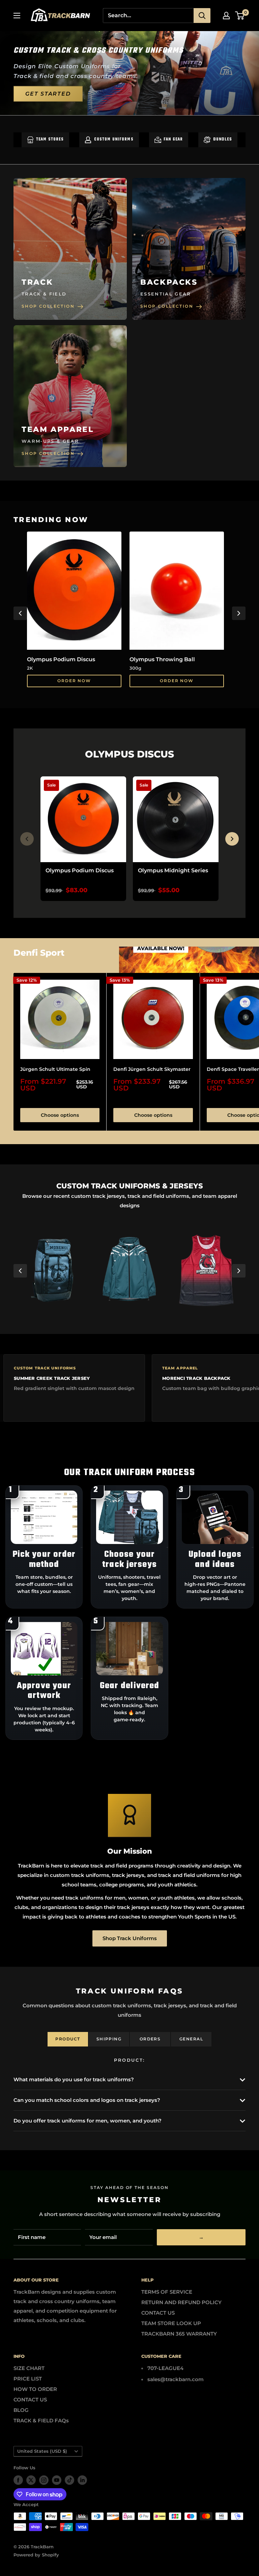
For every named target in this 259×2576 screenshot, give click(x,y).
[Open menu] (17, 16)
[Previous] (20, 613)
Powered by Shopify (36, 2555)
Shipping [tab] (109, 2039)
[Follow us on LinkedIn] (82, 2480)
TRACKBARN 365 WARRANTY (179, 2334)
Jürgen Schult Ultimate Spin (55, 1069)
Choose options (60, 1115)
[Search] (202, 16)
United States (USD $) (42, 2451)
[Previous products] (27, 839)
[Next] (239, 613)
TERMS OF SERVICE (167, 2292)
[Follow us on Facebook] (18, 2480)
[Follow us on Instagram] (44, 2480)
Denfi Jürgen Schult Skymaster (152, 1069)
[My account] (226, 16)
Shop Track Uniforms (130, 1938)
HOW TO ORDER (35, 2389)
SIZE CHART (29, 2368)
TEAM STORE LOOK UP (171, 2323)
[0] (240, 16)
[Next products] (232, 839)
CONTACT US (158, 2313)
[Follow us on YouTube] (57, 2480)
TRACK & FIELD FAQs (41, 2420)
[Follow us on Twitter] (31, 2480)
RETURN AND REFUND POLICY (181, 2302)
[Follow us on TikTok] (69, 2480)
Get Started (48, 94)
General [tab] (191, 2039)
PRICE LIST (28, 2379)
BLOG (21, 2410)
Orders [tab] (150, 2039)
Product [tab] (68, 2039)
